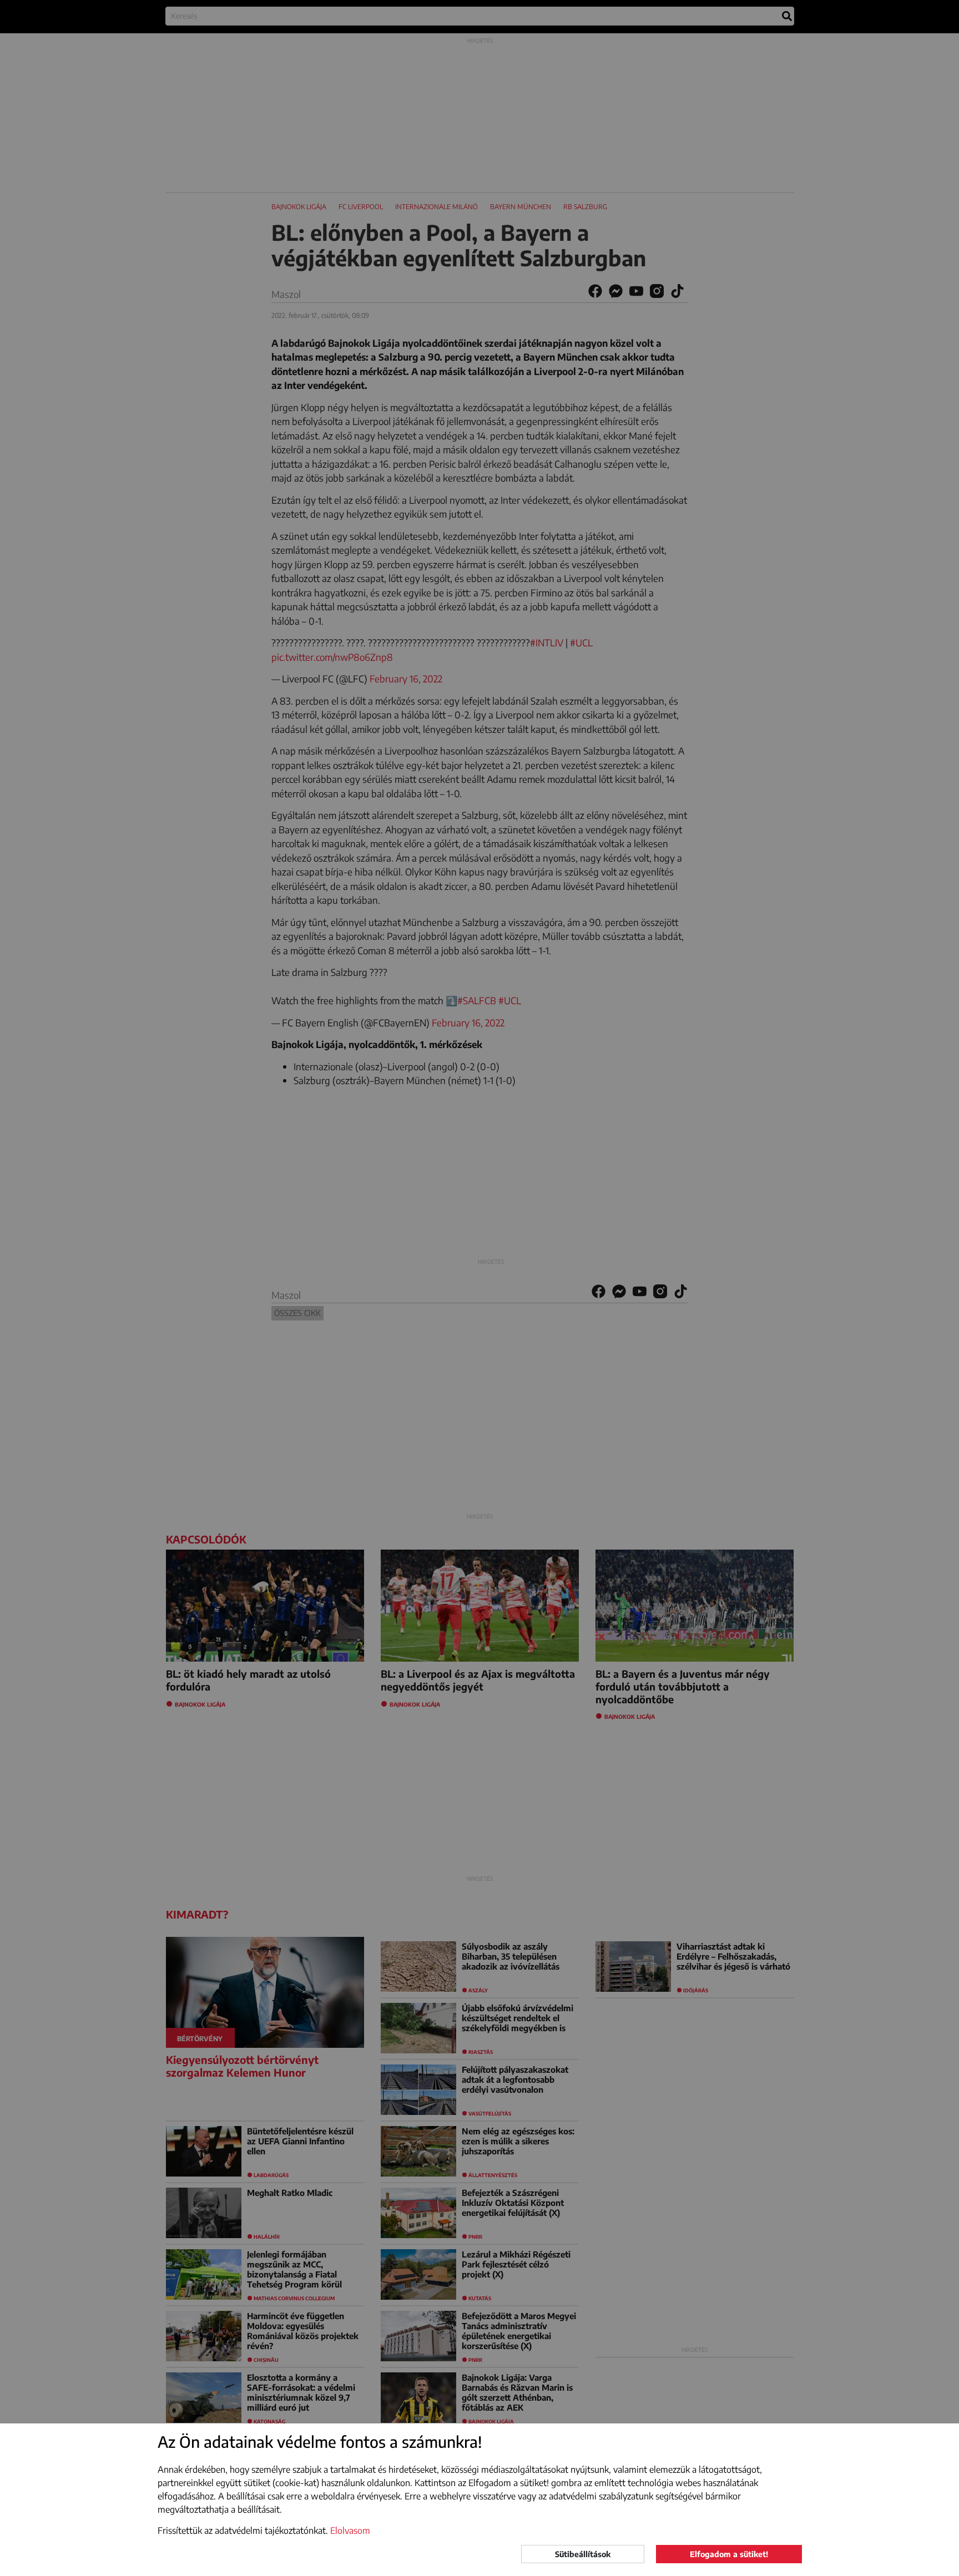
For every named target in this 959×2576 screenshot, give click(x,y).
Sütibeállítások (583, 2554)
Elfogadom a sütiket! (729, 2554)
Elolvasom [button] (350, 2531)
